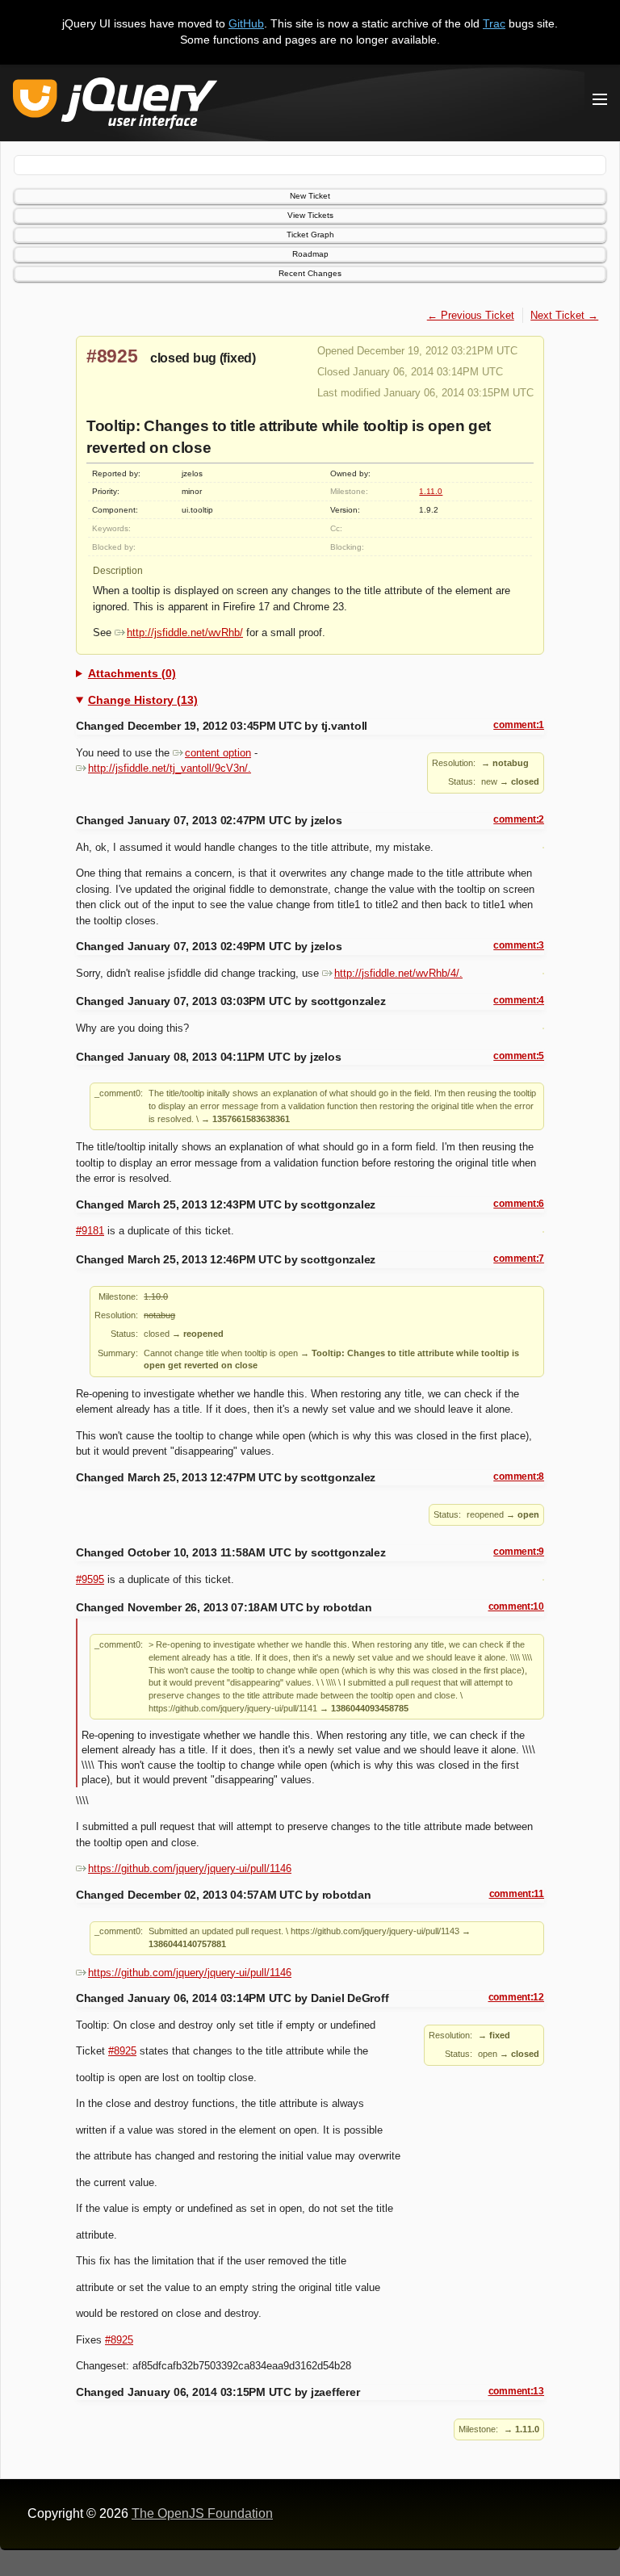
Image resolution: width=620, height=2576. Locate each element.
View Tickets (310, 215)
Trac (494, 23)
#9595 (90, 1579)
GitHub (246, 23)
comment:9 (519, 1552)
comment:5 (519, 1056)
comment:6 (519, 1204)
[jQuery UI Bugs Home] (115, 106)
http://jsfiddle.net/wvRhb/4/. (398, 973)
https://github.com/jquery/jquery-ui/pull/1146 (190, 1868)
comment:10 (516, 1606)
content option (218, 753)
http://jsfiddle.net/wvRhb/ (185, 632)
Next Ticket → (564, 315)
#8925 (112, 356)
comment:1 (519, 725)
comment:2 (519, 819)
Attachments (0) (132, 673)
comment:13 (516, 2391)
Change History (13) (143, 700)
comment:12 (516, 1997)
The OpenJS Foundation (202, 2513)
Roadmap (310, 254)
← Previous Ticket (471, 315)
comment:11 (517, 1894)
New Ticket (310, 196)
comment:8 (519, 1476)
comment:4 (519, 1000)
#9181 (90, 1231)
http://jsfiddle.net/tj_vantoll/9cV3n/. (170, 768)
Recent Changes (310, 273)
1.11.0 (431, 491)
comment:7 (519, 1259)
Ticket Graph (310, 235)
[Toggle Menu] (600, 99)
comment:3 (519, 945)
